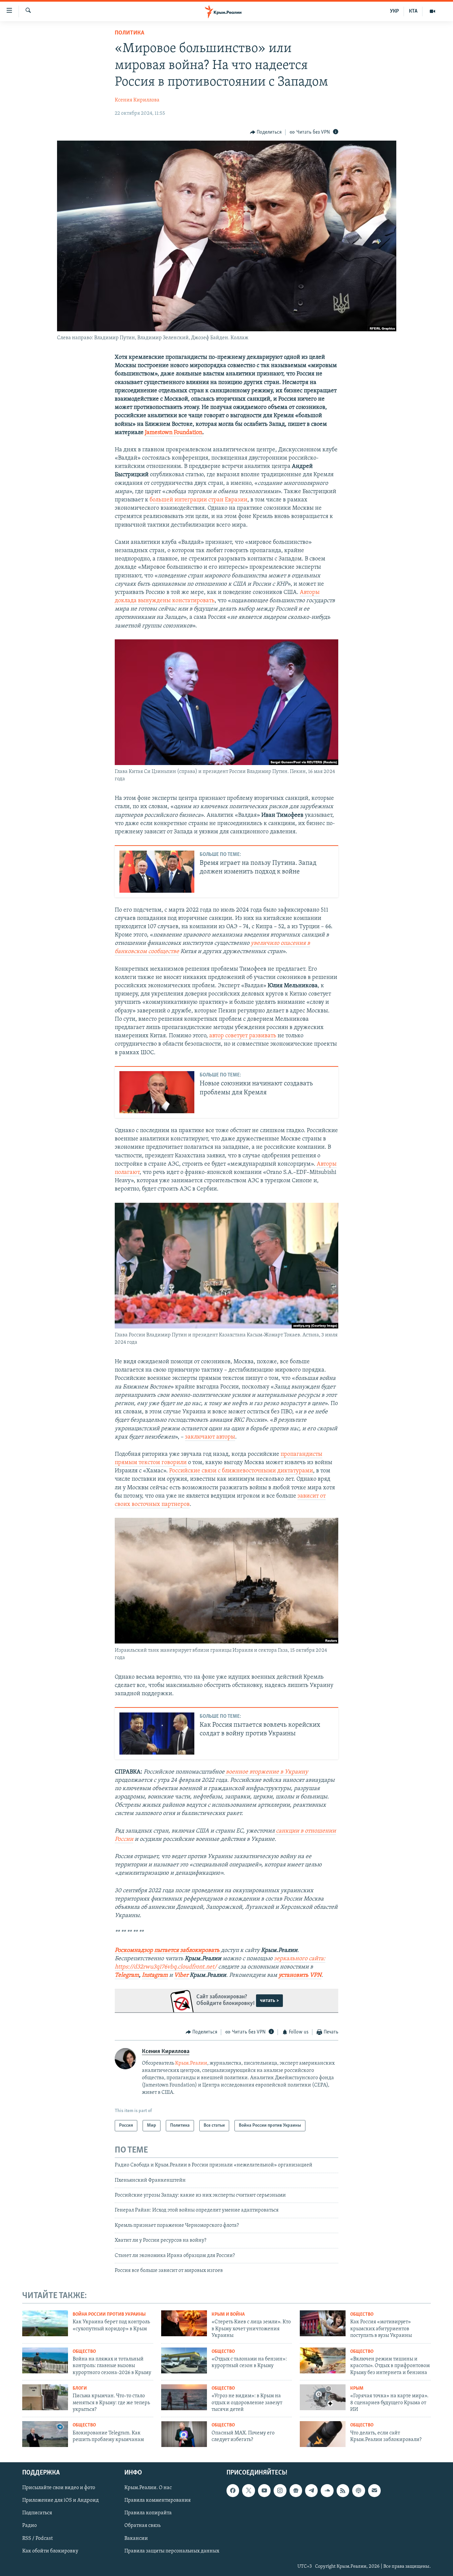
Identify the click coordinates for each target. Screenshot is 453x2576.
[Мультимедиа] (432, 11)
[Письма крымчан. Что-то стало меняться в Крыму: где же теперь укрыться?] (45, 2397)
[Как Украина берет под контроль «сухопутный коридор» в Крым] (45, 2323)
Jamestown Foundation (174, 433)
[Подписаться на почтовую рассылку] (374, 2490)
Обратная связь (142, 2526)
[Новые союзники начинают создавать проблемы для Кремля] (157, 1092)
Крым (357, 2388)
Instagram (155, 1975)
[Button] (266, 132)
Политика (129, 33)
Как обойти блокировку (50, 2551)
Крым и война (228, 2315)
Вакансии (136, 2539)
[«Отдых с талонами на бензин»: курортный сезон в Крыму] (184, 2360)
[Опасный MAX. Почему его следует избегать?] (184, 2434)
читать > (269, 2001)
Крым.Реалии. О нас (148, 2488)
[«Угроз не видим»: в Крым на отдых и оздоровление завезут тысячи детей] (184, 2397)
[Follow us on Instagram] (280, 2490)
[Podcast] (358, 2490)
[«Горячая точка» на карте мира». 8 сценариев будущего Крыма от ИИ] (323, 2397)
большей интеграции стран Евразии (198, 500)
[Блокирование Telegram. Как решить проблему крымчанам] (45, 2434)
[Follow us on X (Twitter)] (248, 2490)
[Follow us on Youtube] (264, 2490)
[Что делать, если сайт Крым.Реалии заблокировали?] (323, 2434)
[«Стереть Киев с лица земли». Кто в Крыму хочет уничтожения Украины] (184, 2323)
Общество (362, 2315)
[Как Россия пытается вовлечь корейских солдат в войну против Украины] (157, 1734)
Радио (30, 2526)
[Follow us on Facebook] (233, 2490)
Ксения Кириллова (137, 100)
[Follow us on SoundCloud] (327, 2490)
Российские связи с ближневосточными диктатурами (241, 1471)
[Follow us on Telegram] (311, 2490)
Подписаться (37, 2513)
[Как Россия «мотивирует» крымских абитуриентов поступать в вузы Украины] (323, 2323)
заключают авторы (210, 1437)
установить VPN (300, 1975)
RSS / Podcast (37, 2539)
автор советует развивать (243, 1036)
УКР (394, 11)
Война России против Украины (109, 2315)
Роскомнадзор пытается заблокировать (167, 1951)
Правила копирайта (148, 2513)
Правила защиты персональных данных (172, 2551)
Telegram (127, 1975)
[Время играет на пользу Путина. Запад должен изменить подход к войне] (157, 872)
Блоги (80, 2388)
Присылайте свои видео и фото (59, 2488)
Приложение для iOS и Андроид (61, 2500)
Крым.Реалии (191, 2063)
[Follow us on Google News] (296, 2490)
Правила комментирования (158, 2500)
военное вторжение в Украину (266, 1772)
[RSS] (343, 2490)
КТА (413, 11)
